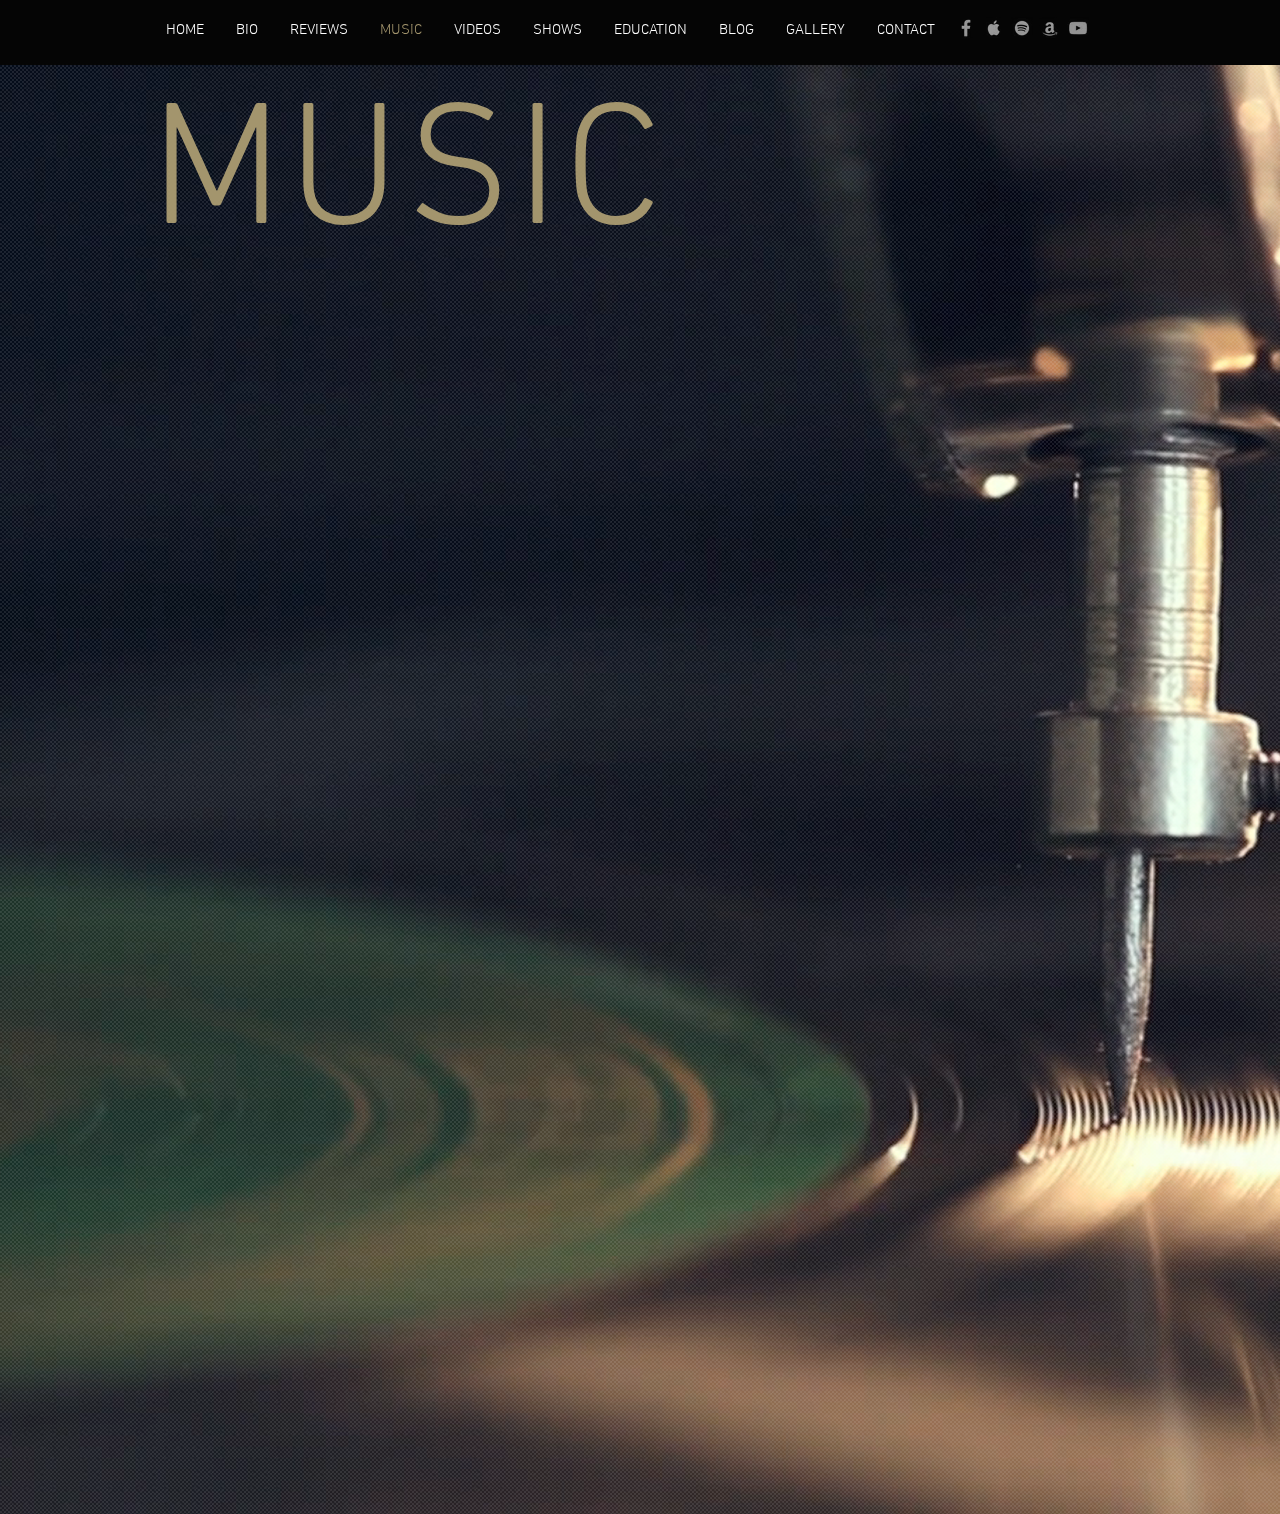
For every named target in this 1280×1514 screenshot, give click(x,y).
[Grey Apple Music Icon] (994, 28)
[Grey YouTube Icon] (1078, 28)
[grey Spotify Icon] (1022, 28)
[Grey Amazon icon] (1050, 28)
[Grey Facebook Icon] (966, 28)
